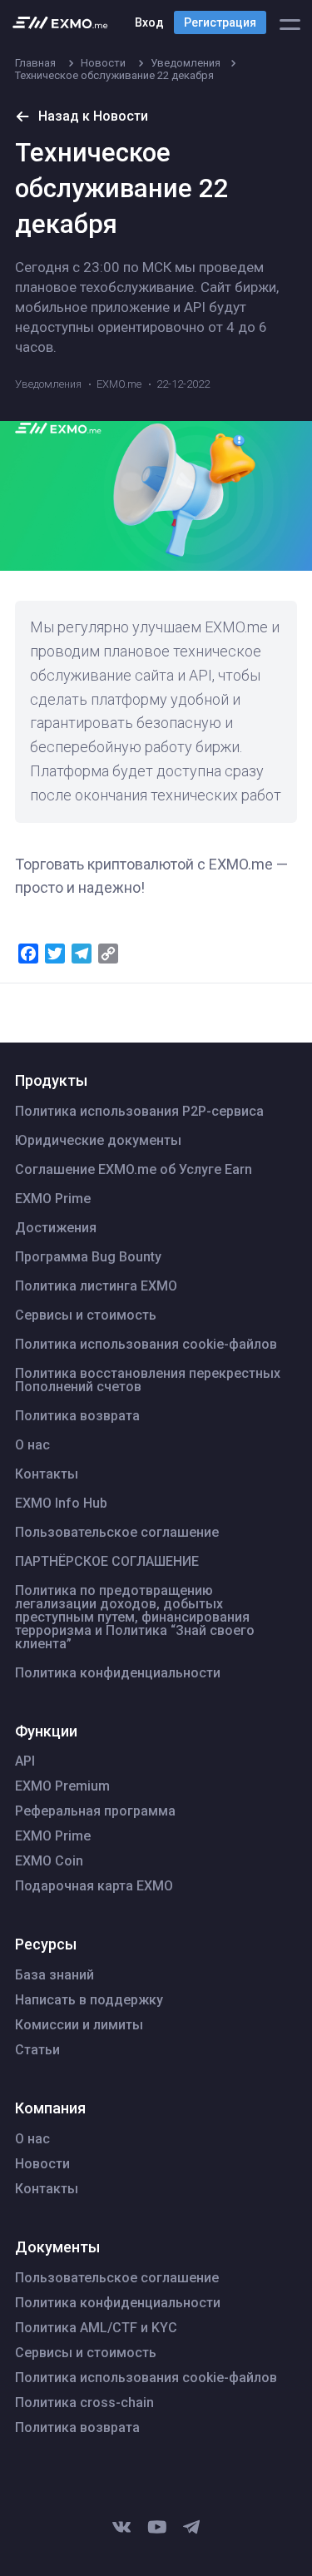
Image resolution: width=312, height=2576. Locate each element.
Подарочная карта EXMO (94, 1886)
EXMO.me (119, 384)
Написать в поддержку (89, 2000)
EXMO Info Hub (61, 1503)
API (25, 1761)
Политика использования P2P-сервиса (139, 1112)
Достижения (56, 1228)
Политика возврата (77, 1416)
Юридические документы (98, 1141)
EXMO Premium (62, 1786)
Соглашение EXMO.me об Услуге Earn (134, 1170)
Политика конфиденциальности (118, 1673)
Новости (42, 2164)
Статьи (37, 2050)
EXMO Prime (53, 1199)
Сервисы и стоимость (86, 1315)
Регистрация (220, 22)
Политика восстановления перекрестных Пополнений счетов (148, 1380)
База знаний (54, 1975)
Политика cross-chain (84, 2403)
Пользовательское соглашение (117, 1533)
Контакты (47, 1474)
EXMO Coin (49, 1861)
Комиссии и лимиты (79, 2025)
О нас (32, 1445)
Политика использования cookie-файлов (146, 1345)
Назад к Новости (93, 116)
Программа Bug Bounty (88, 1257)
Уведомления (48, 384)
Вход (149, 22)
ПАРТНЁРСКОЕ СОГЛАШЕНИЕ (107, 1562)
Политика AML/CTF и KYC (96, 2328)
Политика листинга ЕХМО (96, 1286)
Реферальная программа (95, 1811)
